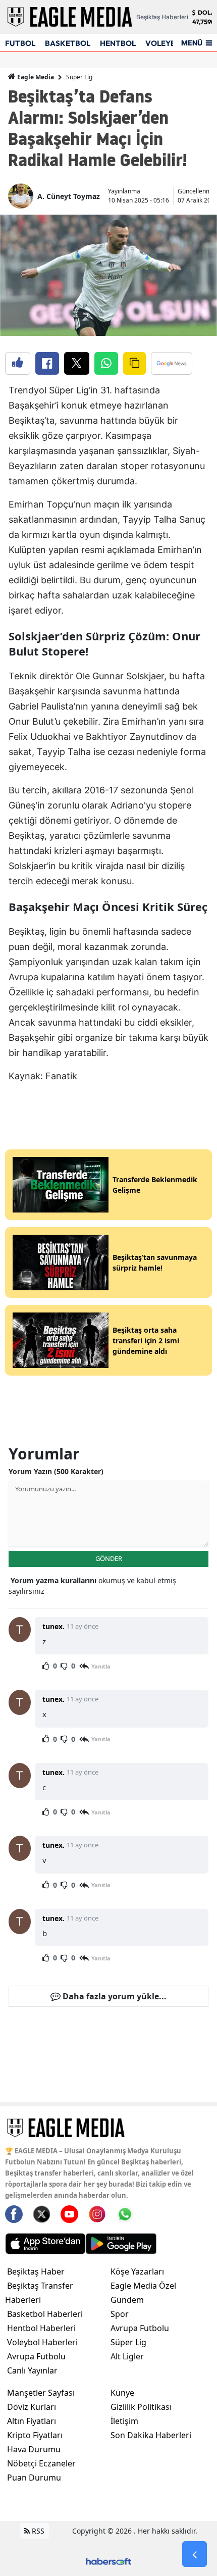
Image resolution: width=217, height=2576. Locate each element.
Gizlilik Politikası (141, 2407)
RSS (37, 2531)
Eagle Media (35, 77)
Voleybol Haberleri (42, 2342)
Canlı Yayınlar (32, 2370)
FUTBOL (20, 43)
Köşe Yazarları (137, 2271)
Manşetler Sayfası (41, 2393)
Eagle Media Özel (143, 2286)
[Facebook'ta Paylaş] (47, 363)
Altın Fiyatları (32, 2421)
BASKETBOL (68, 43)
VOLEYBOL (166, 43)
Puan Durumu (34, 2478)
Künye (122, 2393)
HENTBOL (118, 43)
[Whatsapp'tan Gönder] (106, 363)
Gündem (127, 2300)
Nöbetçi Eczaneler (41, 2463)
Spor (120, 2314)
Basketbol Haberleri (45, 2314)
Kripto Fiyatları (35, 2435)
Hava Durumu (34, 2449)
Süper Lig (79, 77)
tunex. (53, 1626)
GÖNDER (109, 1558)
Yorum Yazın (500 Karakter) (56, 1471)
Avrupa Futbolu (36, 2356)
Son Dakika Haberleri (151, 2435)
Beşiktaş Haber (36, 2271)
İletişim (124, 2421)
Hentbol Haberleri (41, 2328)
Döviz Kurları (32, 2407)
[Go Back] (195, 2554)
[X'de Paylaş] (77, 363)
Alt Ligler (127, 2356)
